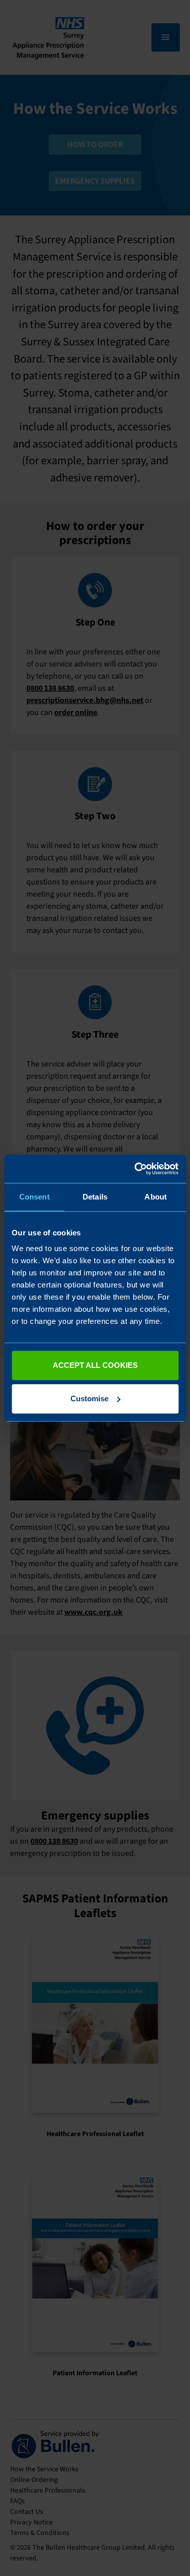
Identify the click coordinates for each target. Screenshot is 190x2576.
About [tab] (156, 1197)
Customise (89, 1398)
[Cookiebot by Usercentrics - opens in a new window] (135, 1169)
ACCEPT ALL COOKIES (95, 1365)
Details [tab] (95, 1197)
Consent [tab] (34, 1197)
